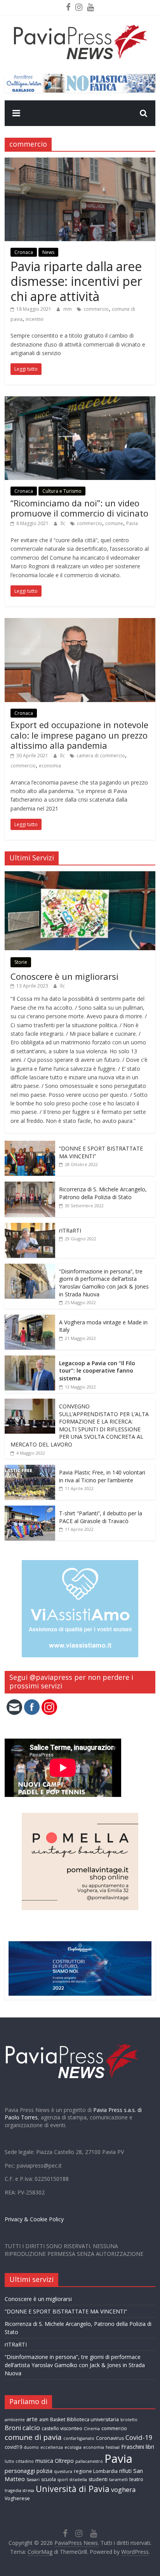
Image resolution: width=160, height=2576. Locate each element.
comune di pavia (33, 2437)
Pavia (132, 523)
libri (150, 2447)
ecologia (73, 2447)
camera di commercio (101, 756)
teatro (136, 2479)
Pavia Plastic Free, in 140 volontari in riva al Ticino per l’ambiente (102, 1476)
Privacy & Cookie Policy (34, 2219)
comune (114, 523)
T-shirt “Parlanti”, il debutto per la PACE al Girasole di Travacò (101, 1517)
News (48, 252)
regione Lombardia (96, 2471)
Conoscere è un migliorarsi (64, 976)
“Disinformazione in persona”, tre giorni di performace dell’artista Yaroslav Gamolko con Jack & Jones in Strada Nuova (104, 1283)
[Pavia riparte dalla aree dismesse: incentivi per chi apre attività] (80, 162)
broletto (129, 2420)
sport (63, 2480)
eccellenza (52, 2447)
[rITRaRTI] (30, 1227)
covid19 (13, 2447)
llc (63, 523)
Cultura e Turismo (62, 491)
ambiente (15, 2420)
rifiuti (125, 2471)
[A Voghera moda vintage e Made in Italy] (30, 1319)
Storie (21, 962)
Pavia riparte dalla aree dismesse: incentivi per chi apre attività (76, 281)
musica (44, 2461)
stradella (78, 2480)
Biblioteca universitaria (93, 2419)
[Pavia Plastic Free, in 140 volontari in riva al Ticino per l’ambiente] (30, 1469)
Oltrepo (64, 2461)
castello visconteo (62, 2428)
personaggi (20, 2471)
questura (63, 2471)
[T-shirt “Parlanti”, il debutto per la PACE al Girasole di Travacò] (30, 1510)
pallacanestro (89, 2461)
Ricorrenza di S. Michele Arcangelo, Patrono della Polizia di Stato (103, 1193)
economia (50, 766)
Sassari (33, 2480)
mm (68, 309)
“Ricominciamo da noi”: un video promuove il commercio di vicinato (79, 508)
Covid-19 (139, 2437)
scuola (49, 2479)
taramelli (118, 2480)
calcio (31, 2428)
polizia (44, 2471)
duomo (31, 2447)
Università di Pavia (73, 2489)
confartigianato (79, 2438)
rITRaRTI (70, 1230)
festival (113, 2447)
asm (44, 2419)
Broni (13, 2428)
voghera (123, 2490)
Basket (58, 2419)
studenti (98, 2479)
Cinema (92, 2429)
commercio (96, 309)
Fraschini (133, 2446)
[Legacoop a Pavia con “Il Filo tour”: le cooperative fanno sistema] (30, 1360)
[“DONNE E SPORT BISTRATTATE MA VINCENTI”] (30, 1145)
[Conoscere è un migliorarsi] (80, 875)
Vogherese (17, 2498)
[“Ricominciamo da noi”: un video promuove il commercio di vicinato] (80, 401)
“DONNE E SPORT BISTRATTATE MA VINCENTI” (66, 2311)
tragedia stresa (19, 2490)
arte (32, 2419)
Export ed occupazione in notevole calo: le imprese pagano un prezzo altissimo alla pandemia (79, 735)
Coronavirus (110, 2438)
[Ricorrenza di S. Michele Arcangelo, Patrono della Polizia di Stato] (30, 1186)
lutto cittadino (19, 2461)
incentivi (35, 319)
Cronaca (24, 252)
